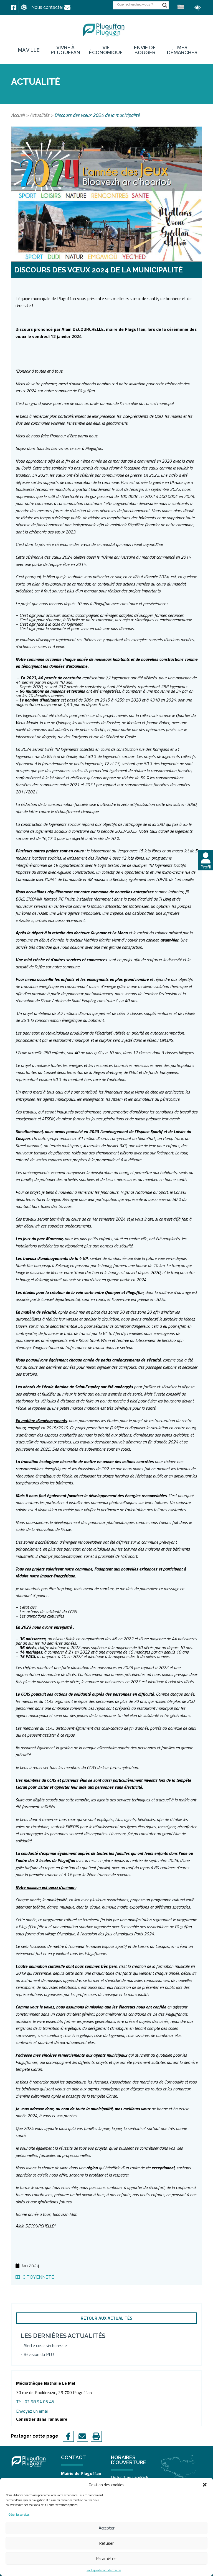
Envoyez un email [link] (32, 2411)
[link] (14, 7)
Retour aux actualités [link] (106, 2318)
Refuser (106, 2543)
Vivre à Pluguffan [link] (65, 50)
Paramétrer (107, 2558)
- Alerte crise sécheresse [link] (44, 2345)
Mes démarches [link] (182, 50)
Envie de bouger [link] (145, 50)
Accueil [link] (18, 115)
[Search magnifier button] (165, 5)
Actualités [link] (40, 115)
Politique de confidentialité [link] (104, 2570)
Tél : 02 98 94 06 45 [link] (35, 2402)
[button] (205, 2485)
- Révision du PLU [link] (37, 2354)
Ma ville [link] (29, 50)
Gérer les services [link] (19, 2515)
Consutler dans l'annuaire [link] (42, 2419)
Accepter (107, 2528)
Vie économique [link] (106, 50)
